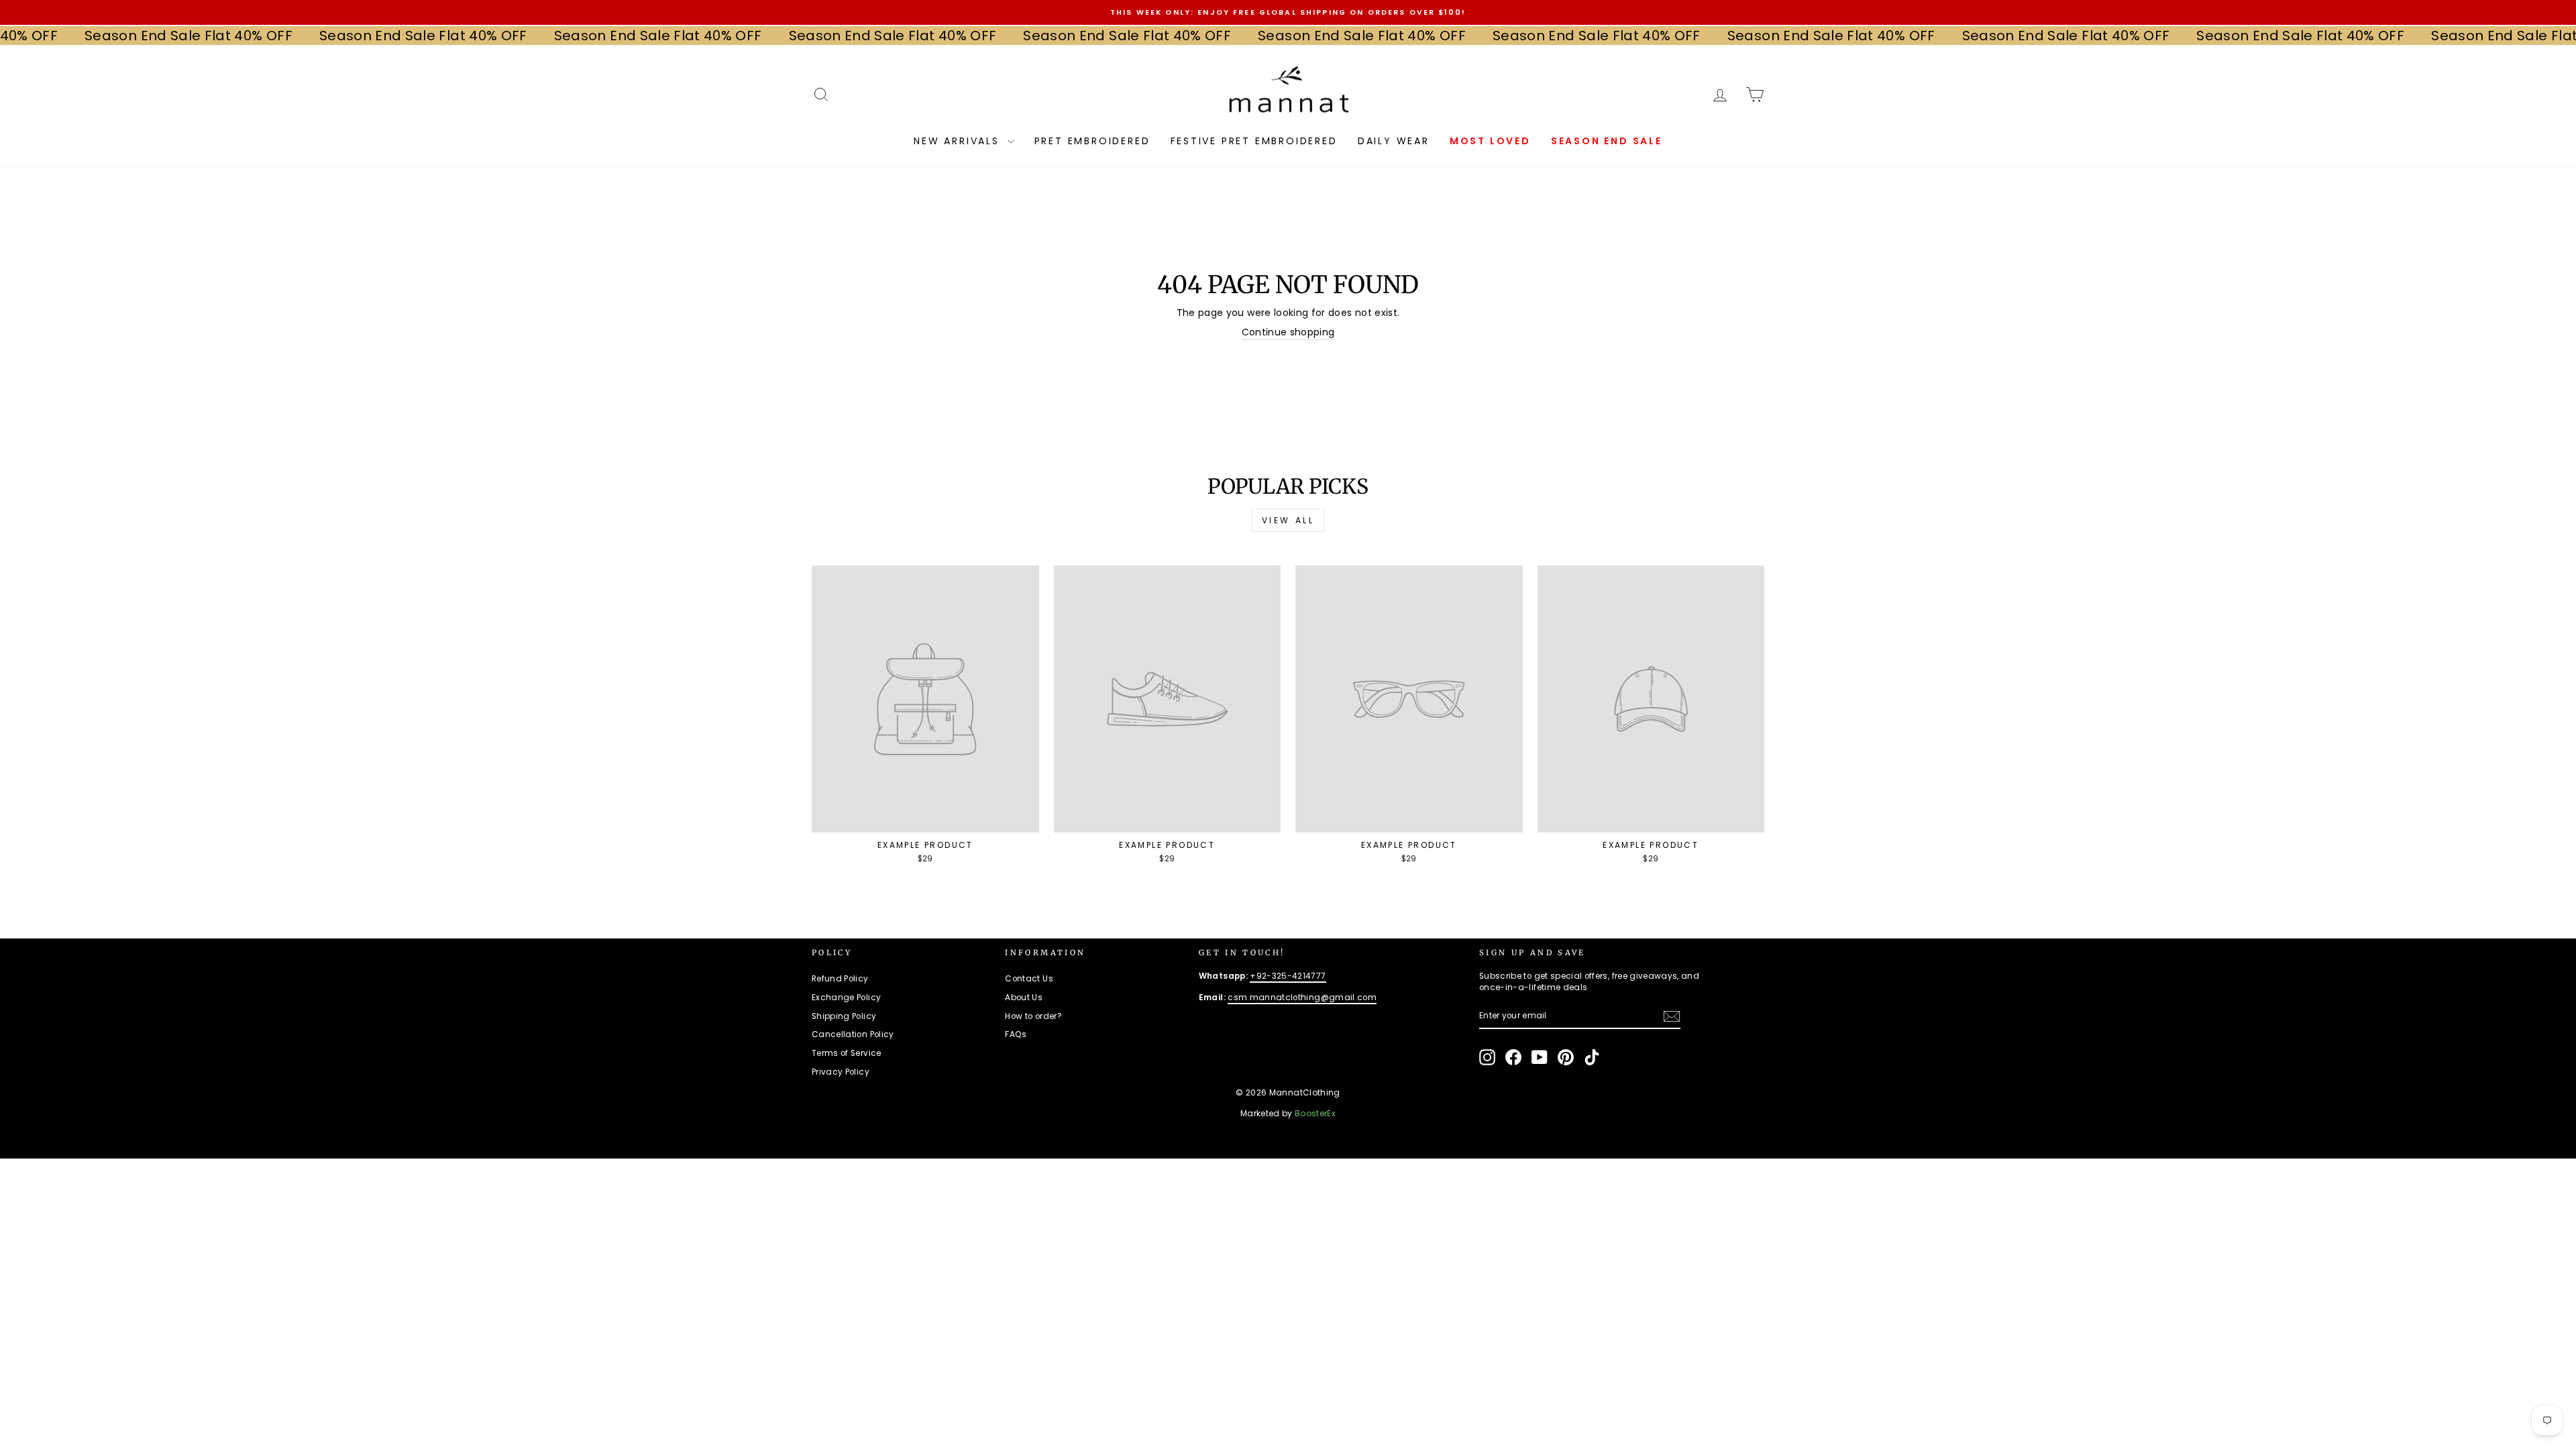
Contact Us (1029, 979)
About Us (1024, 998)
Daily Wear (1394, 141)
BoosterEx (1315, 1113)
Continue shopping (1288, 332)
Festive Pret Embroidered (1254, 141)
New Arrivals (959, 141)
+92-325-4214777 (1288, 976)
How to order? (1033, 1016)
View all (1288, 520)
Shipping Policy (844, 1016)
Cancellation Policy (853, 1034)
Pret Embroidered (1092, 141)
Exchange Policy (846, 998)
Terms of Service (847, 1053)
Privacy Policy (841, 1072)
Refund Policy (840, 979)
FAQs (1016, 1034)
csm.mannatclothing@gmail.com (1302, 998)
